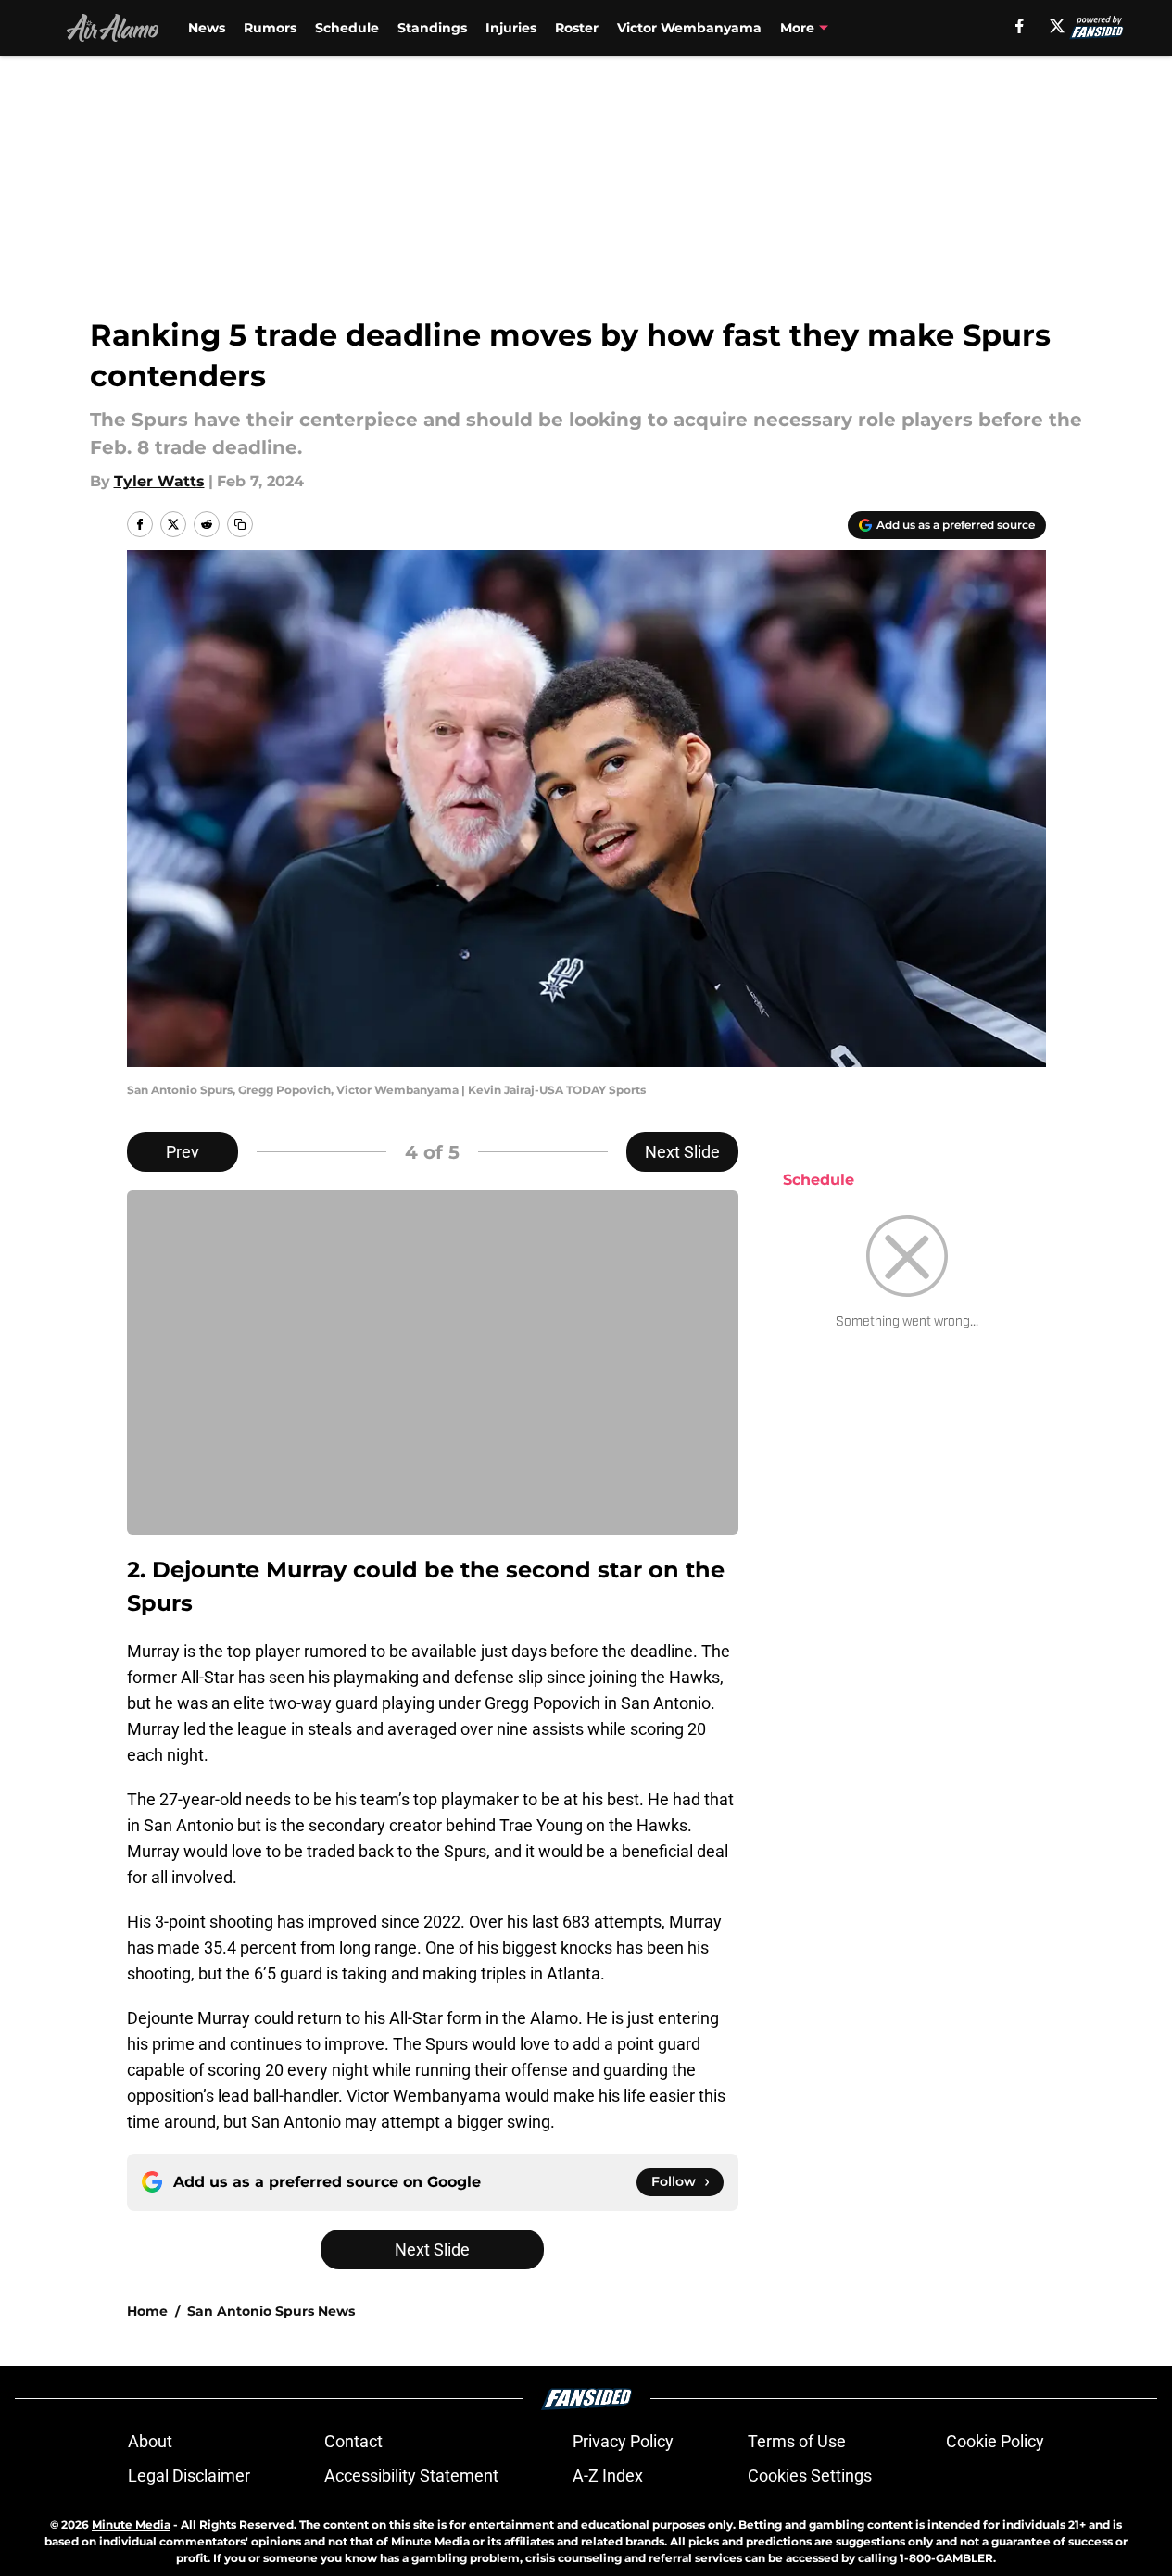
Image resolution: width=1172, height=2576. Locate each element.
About (150, 2441)
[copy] (240, 524)
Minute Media (131, 2525)
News (207, 28)
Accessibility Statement (411, 2475)
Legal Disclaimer (189, 2475)
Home (147, 2311)
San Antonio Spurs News (271, 2311)
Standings (432, 28)
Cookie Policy (995, 2441)
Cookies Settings (810, 2475)
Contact (353, 2441)
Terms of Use (797, 2441)
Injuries (511, 28)
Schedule (347, 28)
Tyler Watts (159, 481)
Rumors (270, 28)
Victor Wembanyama (689, 28)
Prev (183, 1152)
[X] (1057, 26)
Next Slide (682, 1152)
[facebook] (1020, 26)
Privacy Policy (623, 2441)
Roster (577, 28)
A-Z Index (608, 2475)
